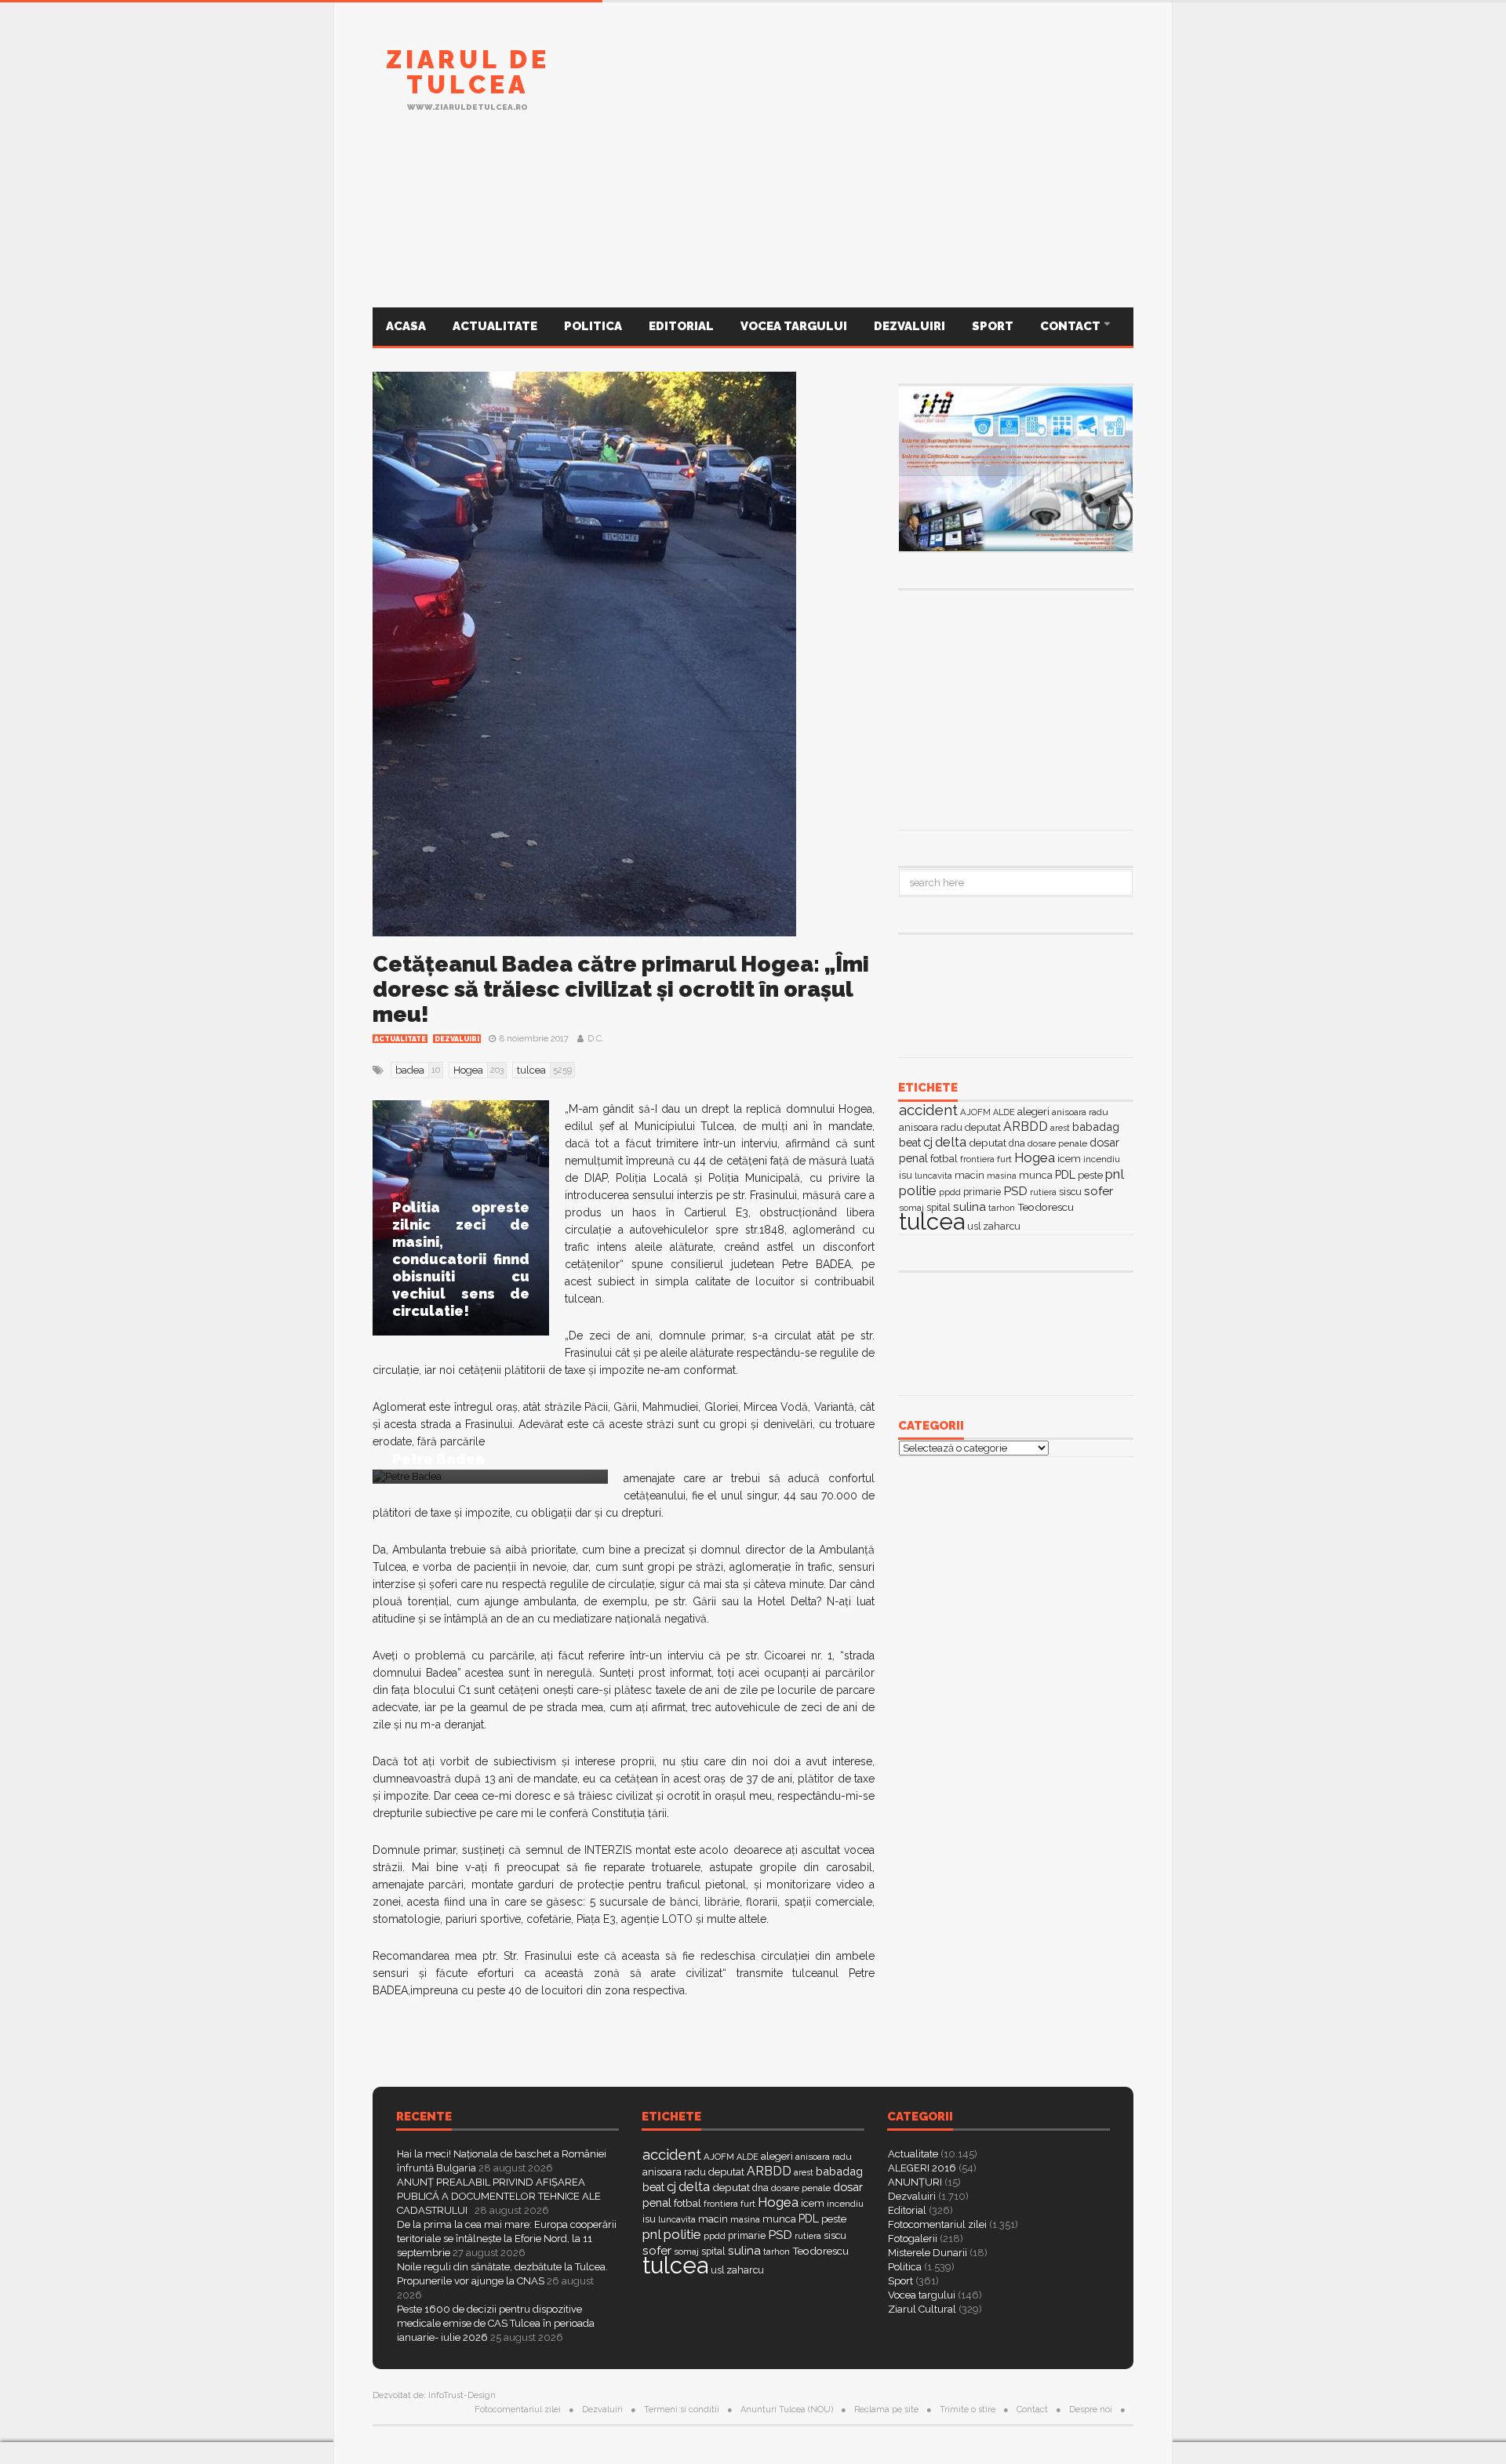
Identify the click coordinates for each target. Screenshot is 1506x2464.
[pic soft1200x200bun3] (753, 230)
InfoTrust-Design (462, 2395)
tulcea (932, 1221)
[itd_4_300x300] (1016, 708)
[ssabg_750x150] (848, 89)
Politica (593, 326)
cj (928, 1142)
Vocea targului (794, 326)
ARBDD (1026, 1127)
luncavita (933, 1176)
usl (974, 1227)
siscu (1070, 1192)
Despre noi (1091, 2409)
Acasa (406, 326)
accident (928, 1110)
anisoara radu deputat (950, 1127)
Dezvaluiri (909, 326)
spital (713, 2251)
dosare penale (1057, 1143)
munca (1036, 1175)
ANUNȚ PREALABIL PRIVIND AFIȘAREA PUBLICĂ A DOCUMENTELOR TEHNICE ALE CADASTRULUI (499, 2196)
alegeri (1033, 1112)
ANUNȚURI (915, 2182)
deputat (988, 1143)
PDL (1065, 1175)
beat (910, 1143)
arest (1060, 1128)
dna (1017, 1143)
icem (1069, 1159)
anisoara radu (1080, 1112)
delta (951, 1142)
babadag (1096, 1127)
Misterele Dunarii (928, 2253)
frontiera (977, 1159)
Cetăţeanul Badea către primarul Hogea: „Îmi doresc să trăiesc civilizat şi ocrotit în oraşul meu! (621, 989)
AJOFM (975, 1112)
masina (1002, 1176)
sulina (969, 1207)
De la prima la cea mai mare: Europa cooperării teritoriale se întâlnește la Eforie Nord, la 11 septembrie (507, 2239)
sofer (1099, 1191)
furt (1004, 1159)
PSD (1015, 1191)
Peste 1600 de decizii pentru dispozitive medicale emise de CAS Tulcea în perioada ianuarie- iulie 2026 (496, 2323)
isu (906, 1175)
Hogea (1035, 1157)
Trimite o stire (968, 2409)
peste (1090, 1175)
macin (969, 1175)
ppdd (950, 1192)
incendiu (1102, 1159)
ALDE (1004, 1112)
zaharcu (1002, 1226)
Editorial (681, 326)
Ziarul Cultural (922, 2309)
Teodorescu (1046, 1207)
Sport (993, 326)
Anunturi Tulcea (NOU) (787, 2409)
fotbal (944, 1158)
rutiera (1043, 1192)
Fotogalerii (913, 2239)
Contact (1071, 326)
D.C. (596, 1039)
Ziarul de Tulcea (468, 72)
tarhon (1002, 1208)
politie (918, 1190)
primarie (982, 1192)
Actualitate (495, 326)
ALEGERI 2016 (922, 2168)
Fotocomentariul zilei (937, 2224)
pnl (1115, 1174)
